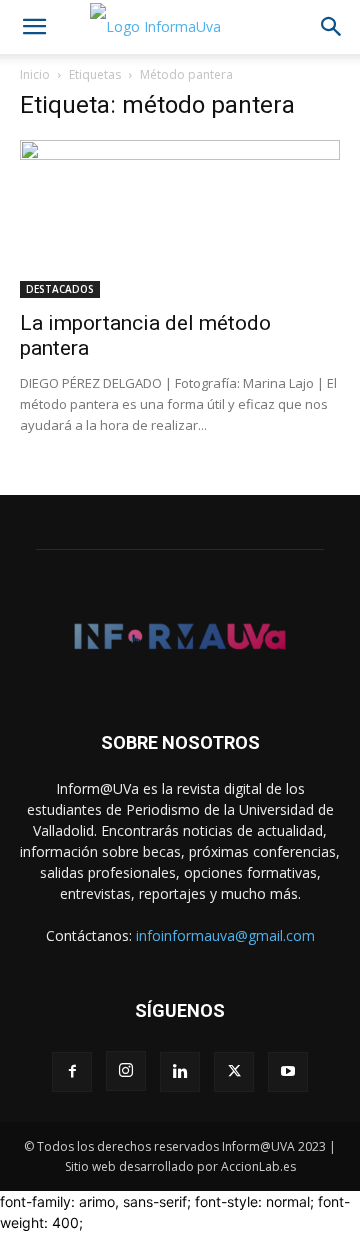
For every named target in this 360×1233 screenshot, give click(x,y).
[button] (34, 27)
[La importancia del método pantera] (180, 219)
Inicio (35, 74)
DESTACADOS (60, 289)
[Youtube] (288, 1072)
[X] (234, 1072)
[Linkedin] (180, 1072)
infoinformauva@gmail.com (225, 935)
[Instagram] (126, 1071)
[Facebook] (72, 1072)
